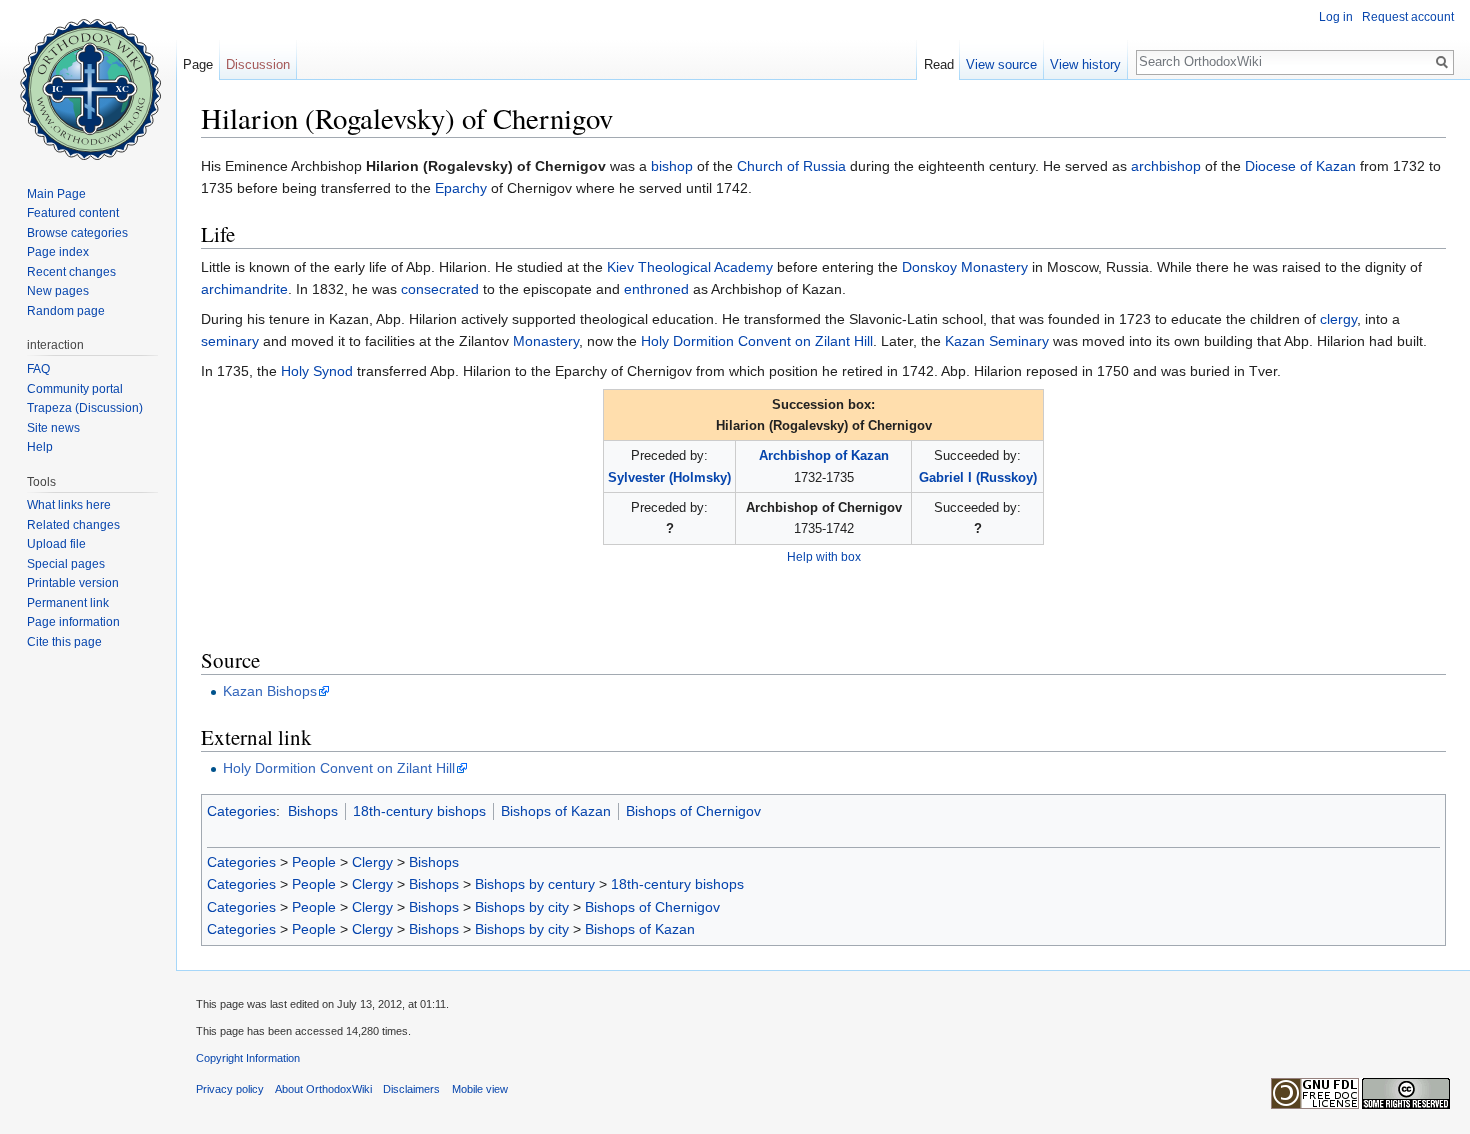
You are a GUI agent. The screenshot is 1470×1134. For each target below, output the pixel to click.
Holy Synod (317, 371)
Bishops (313, 811)
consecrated (440, 289)
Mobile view (480, 1089)
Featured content (73, 213)
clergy (1338, 319)
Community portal (75, 389)
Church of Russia (791, 166)
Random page (66, 311)
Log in (1336, 17)
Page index (58, 252)
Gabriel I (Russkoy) (978, 477)
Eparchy (461, 188)
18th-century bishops (419, 811)
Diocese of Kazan (1300, 166)
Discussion (258, 64)
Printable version (73, 583)
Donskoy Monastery (965, 267)
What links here (69, 505)
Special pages (66, 564)
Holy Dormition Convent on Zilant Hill (757, 341)
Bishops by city (522, 907)
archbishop (1166, 166)
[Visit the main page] (88, 80)
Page (198, 64)
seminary (230, 341)
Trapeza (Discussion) (85, 408)
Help (40, 447)
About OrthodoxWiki (323, 1089)
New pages (58, 291)
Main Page (56, 194)
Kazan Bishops (270, 691)
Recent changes (71, 272)
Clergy (372, 862)
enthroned (656, 289)
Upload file (56, 544)
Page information (73, 622)
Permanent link (68, 603)
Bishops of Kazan (556, 811)
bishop (672, 166)
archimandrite (244, 289)
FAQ (38, 369)
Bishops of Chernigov (693, 811)
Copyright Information (248, 1058)
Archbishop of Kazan (824, 455)
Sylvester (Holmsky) (669, 477)
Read (939, 64)
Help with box (824, 556)
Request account (1408, 17)
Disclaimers (411, 1089)
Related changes (73, 525)
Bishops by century (535, 884)
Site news (53, 428)
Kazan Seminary (997, 341)
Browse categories (77, 233)
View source (1001, 64)
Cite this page (64, 642)
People (314, 862)
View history (1085, 64)
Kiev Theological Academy (690, 267)
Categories (241, 811)
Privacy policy (230, 1089)
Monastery (546, 341)
